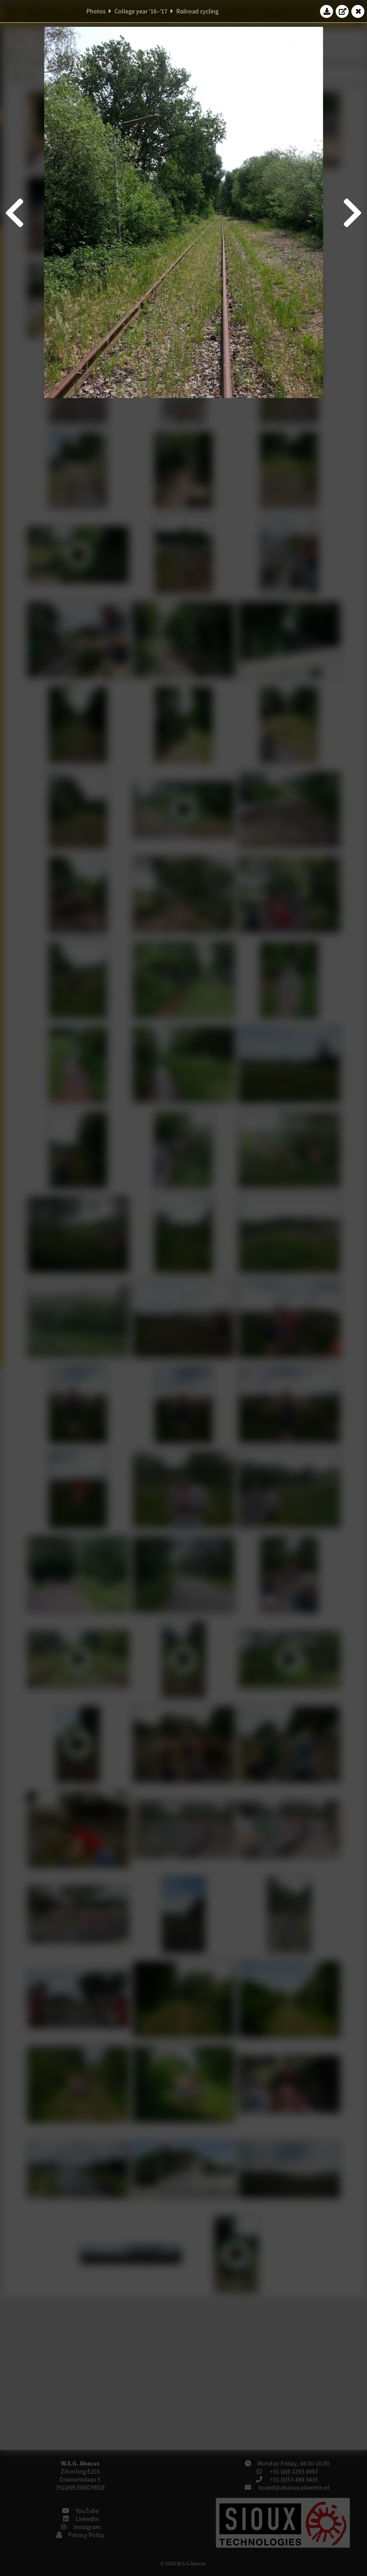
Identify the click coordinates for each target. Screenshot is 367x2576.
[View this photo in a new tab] (342, 11)
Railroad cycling (197, 11)
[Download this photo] (327, 11)
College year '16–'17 (141, 11)
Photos (96, 11)
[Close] (358, 11)
